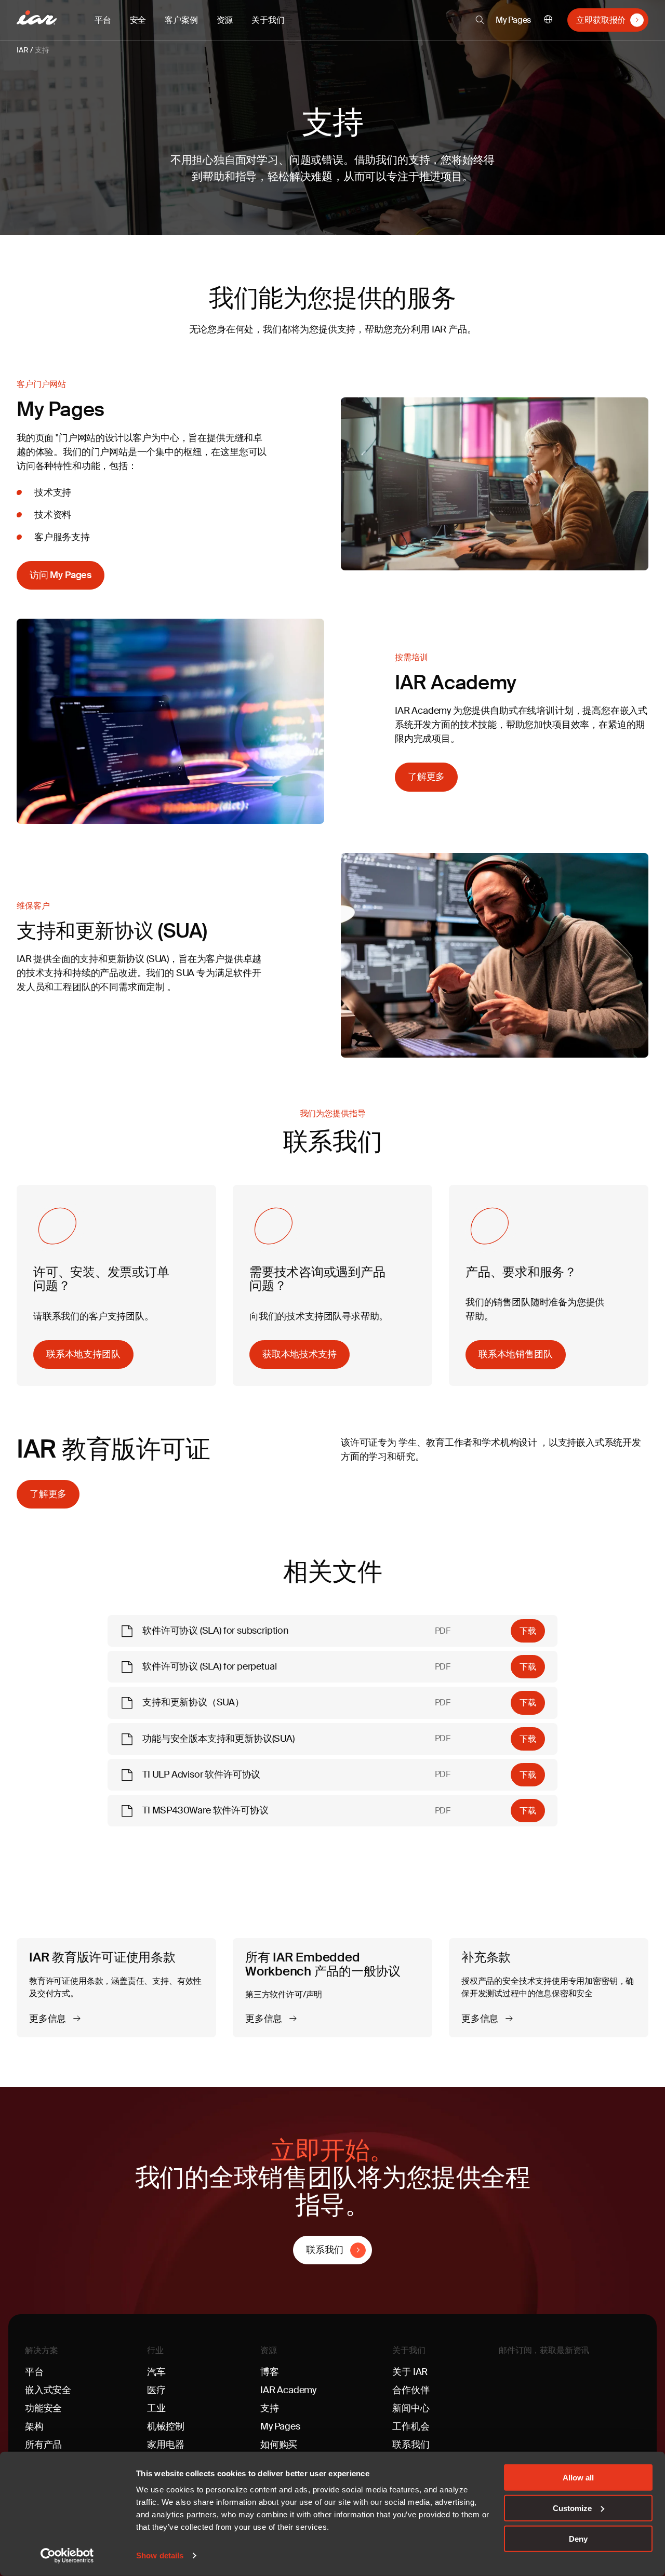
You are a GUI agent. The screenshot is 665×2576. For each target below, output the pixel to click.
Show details (160, 2555)
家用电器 (165, 2445)
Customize (572, 2508)
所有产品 (43, 2445)
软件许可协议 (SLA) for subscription (215, 1631)
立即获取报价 (601, 20)
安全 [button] (138, 20)
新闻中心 (411, 2408)
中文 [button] (548, 20)
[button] (480, 20)
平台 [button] (103, 20)
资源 (269, 2350)
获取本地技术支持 (300, 1354)
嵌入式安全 (48, 2390)
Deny (578, 2538)
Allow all (578, 2478)
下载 (528, 1631)
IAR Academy (288, 2390)
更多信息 (49, 2019)
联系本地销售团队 (516, 1354)
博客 (270, 2372)
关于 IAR (410, 2372)
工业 (156, 2408)
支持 (42, 50)
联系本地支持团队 (83, 1354)
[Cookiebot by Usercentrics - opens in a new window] (67, 2556)
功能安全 (43, 2408)
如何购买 (279, 2445)
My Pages (514, 20)
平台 (34, 2372)
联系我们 (324, 2250)
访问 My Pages (61, 575)
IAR (22, 50)
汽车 (156, 2372)
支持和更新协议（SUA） (193, 1702)
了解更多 (426, 777)
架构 (34, 2426)
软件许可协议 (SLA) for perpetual (209, 1666)
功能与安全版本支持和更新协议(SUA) (218, 1739)
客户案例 (181, 20)
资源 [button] (225, 20)
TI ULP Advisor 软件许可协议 (201, 1774)
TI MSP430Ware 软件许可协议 (205, 1810)
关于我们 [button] (268, 20)
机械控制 (165, 2426)
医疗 (156, 2390)
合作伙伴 (411, 2390)
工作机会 (411, 2426)
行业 (155, 2350)
